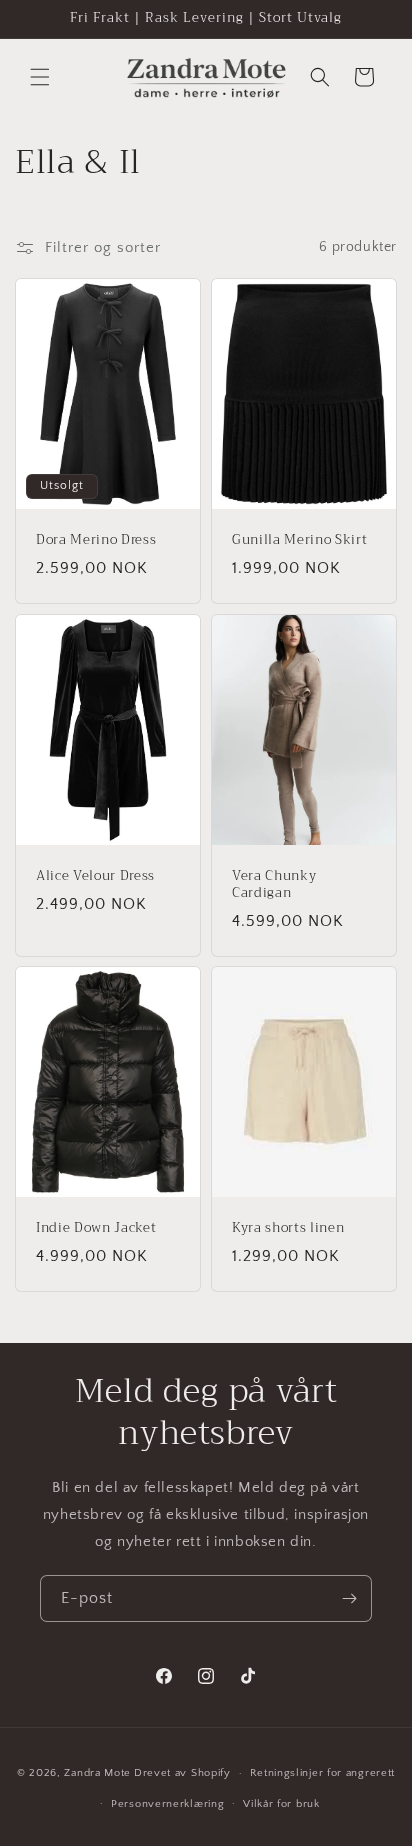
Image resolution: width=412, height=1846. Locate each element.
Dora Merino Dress (96, 540)
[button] (40, 77)
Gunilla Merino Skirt (299, 540)
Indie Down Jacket (96, 1228)
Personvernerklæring (167, 1804)
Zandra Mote (97, 1773)
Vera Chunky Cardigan (274, 885)
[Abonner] (349, 1598)
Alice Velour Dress (95, 876)
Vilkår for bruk (281, 1804)
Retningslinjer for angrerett (323, 1773)
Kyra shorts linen (288, 1228)
